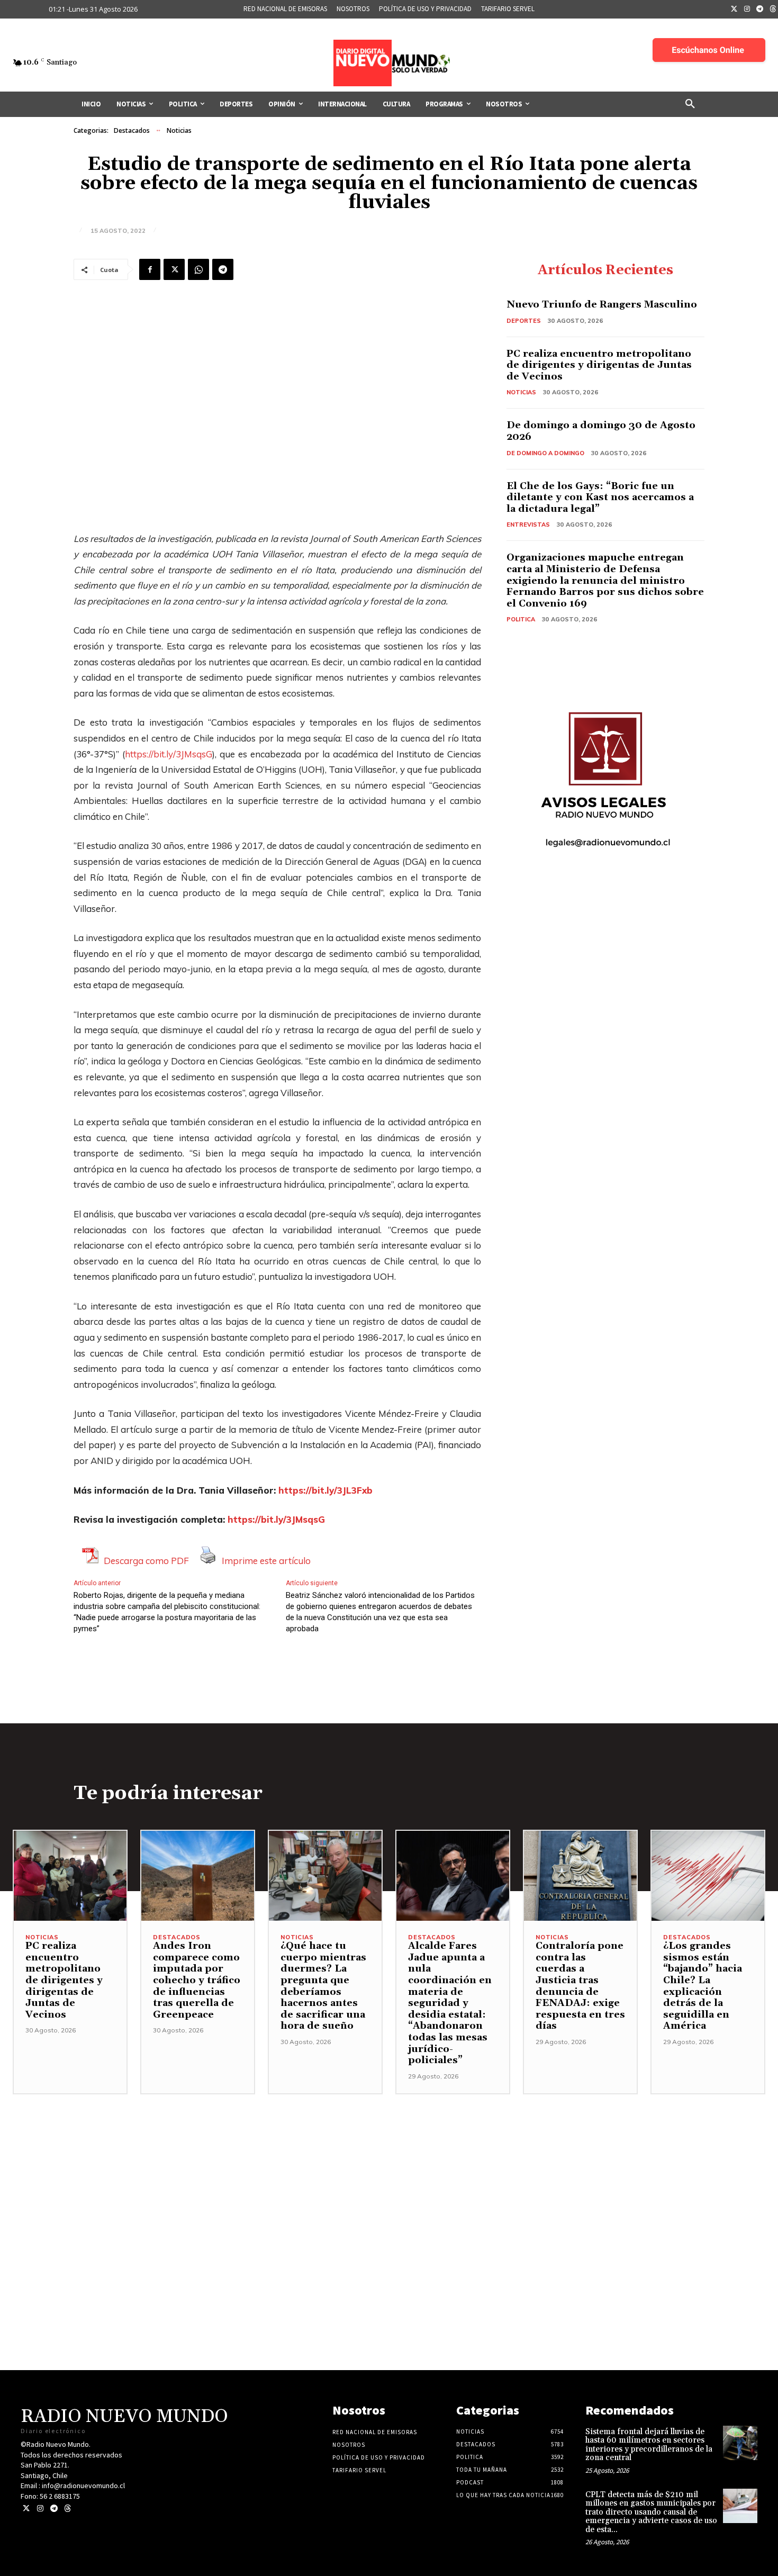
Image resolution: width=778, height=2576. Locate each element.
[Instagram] (747, 10)
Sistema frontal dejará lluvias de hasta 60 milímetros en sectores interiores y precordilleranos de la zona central (649, 2445)
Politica (521, 619)
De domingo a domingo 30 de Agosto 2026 (601, 431)
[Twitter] (734, 10)
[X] (174, 269)
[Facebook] (150, 269)
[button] (690, 104)
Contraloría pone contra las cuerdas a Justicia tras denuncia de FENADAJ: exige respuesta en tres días (580, 1986)
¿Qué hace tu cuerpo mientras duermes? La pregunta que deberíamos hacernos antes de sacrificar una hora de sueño (323, 1986)
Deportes (524, 321)
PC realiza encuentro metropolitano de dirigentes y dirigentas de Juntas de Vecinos (599, 365)
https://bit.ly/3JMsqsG (169, 754)
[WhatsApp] (198, 269)
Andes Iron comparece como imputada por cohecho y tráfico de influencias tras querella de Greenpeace (197, 1980)
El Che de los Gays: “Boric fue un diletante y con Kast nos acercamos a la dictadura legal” (600, 498)
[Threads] (67, 2509)
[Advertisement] (389, 2168)
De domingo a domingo (545, 453)
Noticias (179, 130)
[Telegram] (760, 10)
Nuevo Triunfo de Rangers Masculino (602, 305)
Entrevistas (528, 525)
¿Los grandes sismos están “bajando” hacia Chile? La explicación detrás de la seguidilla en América (703, 1986)
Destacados (132, 130)
